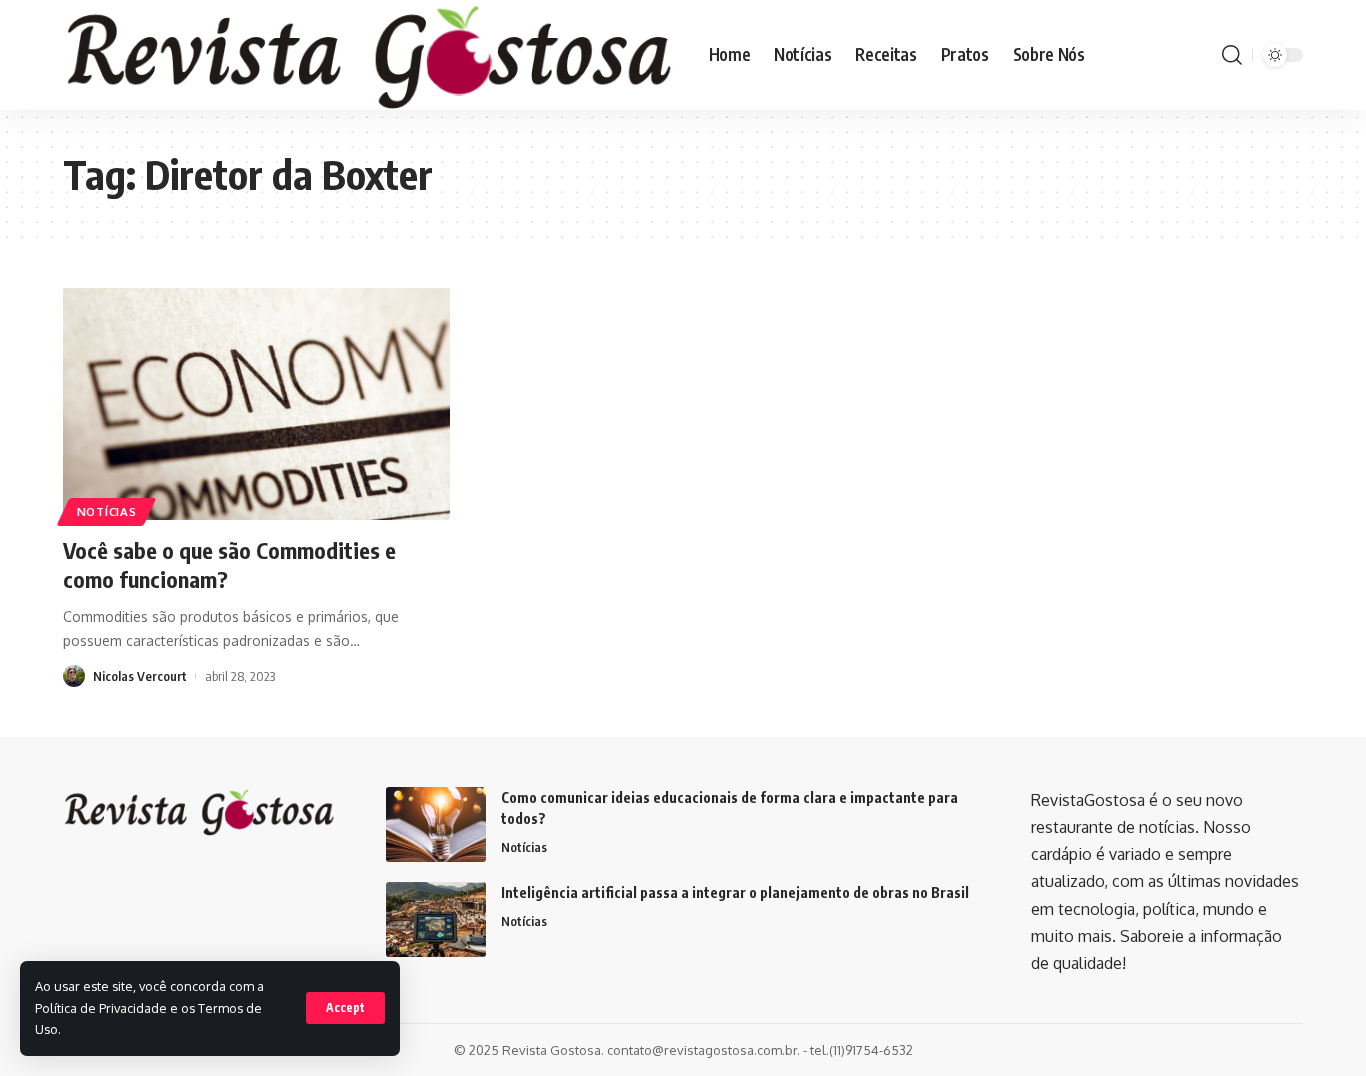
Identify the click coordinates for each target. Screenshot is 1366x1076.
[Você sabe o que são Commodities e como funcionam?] (256, 404)
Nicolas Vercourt (140, 676)
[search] (1232, 55)
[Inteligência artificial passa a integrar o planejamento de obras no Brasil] (436, 919)
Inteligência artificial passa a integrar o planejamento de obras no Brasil (735, 892)
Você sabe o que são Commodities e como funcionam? (229, 564)
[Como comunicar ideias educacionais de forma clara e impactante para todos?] (436, 824)
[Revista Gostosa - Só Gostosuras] (370, 55)
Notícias (107, 511)
